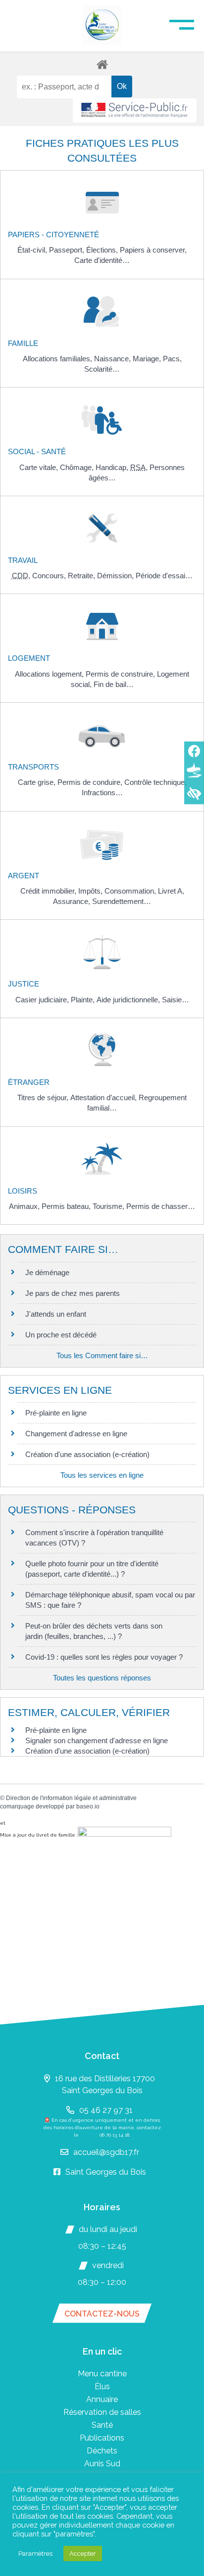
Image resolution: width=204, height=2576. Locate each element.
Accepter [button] (83, 2554)
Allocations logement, (50, 674)
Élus (102, 2386)
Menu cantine (102, 2374)
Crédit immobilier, (49, 891)
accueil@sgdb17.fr (106, 2152)
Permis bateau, (67, 1206)
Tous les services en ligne (102, 1475)
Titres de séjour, (44, 1097)
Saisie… (176, 1000)
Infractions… (102, 793)
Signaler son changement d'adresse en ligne (97, 1740)
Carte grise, (38, 782)
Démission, (116, 576)
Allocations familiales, (58, 359)
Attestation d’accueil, (104, 1097)
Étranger (29, 1082)
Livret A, (171, 891)
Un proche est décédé (61, 1335)
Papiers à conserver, (153, 250)
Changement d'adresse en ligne (76, 1434)
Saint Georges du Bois (106, 2172)
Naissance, (113, 359)
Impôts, (91, 891)
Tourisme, (109, 1206)
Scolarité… (102, 369)
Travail (23, 560)
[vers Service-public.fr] (135, 110)
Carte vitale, (40, 467)
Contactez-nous (102, 2314)
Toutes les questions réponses (102, 1678)
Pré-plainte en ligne (56, 1413)
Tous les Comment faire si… (102, 1355)
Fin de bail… (114, 684)
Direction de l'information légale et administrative (71, 1798)
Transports (33, 767)
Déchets (102, 2451)
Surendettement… (122, 901)
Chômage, (78, 467)
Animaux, (25, 1206)
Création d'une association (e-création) (87, 1454)
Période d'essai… (164, 576)
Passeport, (68, 250)
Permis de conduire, (91, 782)
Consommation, (131, 891)
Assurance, (73, 901)
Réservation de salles (102, 2412)
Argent (24, 876)
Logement (29, 658)
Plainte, (84, 1000)
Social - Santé (37, 451)
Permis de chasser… (161, 1206)
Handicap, (113, 467)
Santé (102, 2425)
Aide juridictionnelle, (129, 1000)
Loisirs (23, 1191)
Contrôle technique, (155, 782)
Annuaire (102, 2399)
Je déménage (47, 1272)
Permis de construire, (121, 674)
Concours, (50, 576)
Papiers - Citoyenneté (53, 235)
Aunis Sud (102, 2464)
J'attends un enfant (56, 1314)
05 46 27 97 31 (106, 2110)
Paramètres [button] (35, 2554)
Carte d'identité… (102, 260)
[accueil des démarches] (102, 64)
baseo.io (88, 1806)
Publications (102, 2438)
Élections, (103, 250)
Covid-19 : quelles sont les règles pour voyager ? (104, 1657)
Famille (23, 343)
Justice (24, 984)
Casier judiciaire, (43, 1000)
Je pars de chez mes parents (73, 1293)
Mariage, (148, 359)
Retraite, (82, 576)
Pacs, (172, 359)
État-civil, (33, 250)
